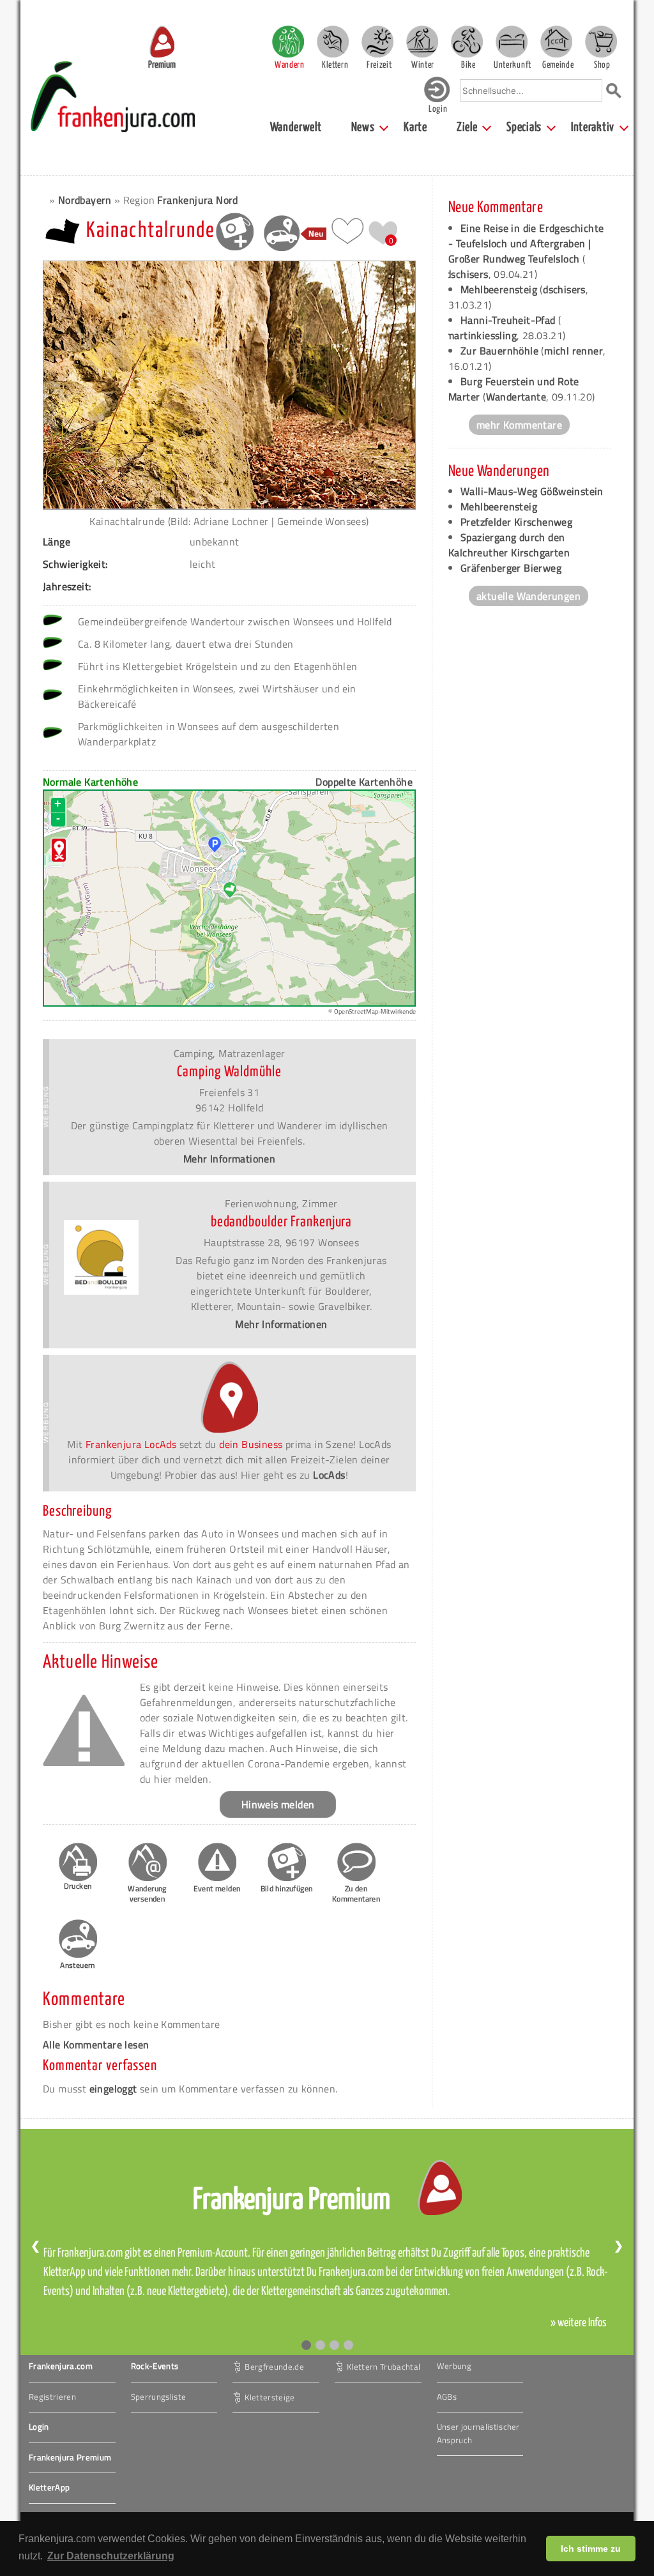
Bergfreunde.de (274, 2366)
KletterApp (49, 2487)
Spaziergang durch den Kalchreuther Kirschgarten (509, 545)
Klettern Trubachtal (384, 2366)
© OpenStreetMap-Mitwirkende (372, 1011)
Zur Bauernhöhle (499, 351)
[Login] (437, 99)
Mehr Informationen (229, 1159)
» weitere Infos (579, 2323)
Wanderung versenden (147, 1894)
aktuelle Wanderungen (529, 596)
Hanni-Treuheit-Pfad (508, 320)
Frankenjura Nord (197, 200)
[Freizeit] (377, 42)
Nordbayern (85, 200)
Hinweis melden (278, 1804)
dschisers (467, 274)
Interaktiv (593, 127)
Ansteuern (78, 1965)
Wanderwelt (296, 127)
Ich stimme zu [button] (591, 2549)
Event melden (217, 1888)
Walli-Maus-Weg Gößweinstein (532, 491)
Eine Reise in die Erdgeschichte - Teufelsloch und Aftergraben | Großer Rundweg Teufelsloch (526, 243)
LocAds (329, 1475)
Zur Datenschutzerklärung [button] (111, 2556)
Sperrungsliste (159, 2397)
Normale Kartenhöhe (90, 782)
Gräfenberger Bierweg (511, 568)
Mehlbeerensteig (499, 289)
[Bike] (467, 42)
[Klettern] (333, 42)
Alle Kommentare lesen (96, 2045)
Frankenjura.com (61, 2366)
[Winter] (422, 42)
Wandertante (516, 397)
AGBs (447, 2397)
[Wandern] (288, 42)
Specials (524, 127)
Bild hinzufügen (287, 1888)
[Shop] (601, 42)
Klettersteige (270, 2397)
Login (39, 2427)
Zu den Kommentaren (356, 1894)
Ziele (467, 127)
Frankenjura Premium (70, 2457)
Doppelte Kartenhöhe (364, 782)
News (363, 127)
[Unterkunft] (512, 42)
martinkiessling (481, 335)
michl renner (574, 351)
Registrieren (52, 2397)
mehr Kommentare (519, 425)
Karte (415, 127)
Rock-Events (155, 2366)
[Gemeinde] (556, 42)
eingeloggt (113, 2089)
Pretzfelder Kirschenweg (516, 522)
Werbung (454, 2366)
